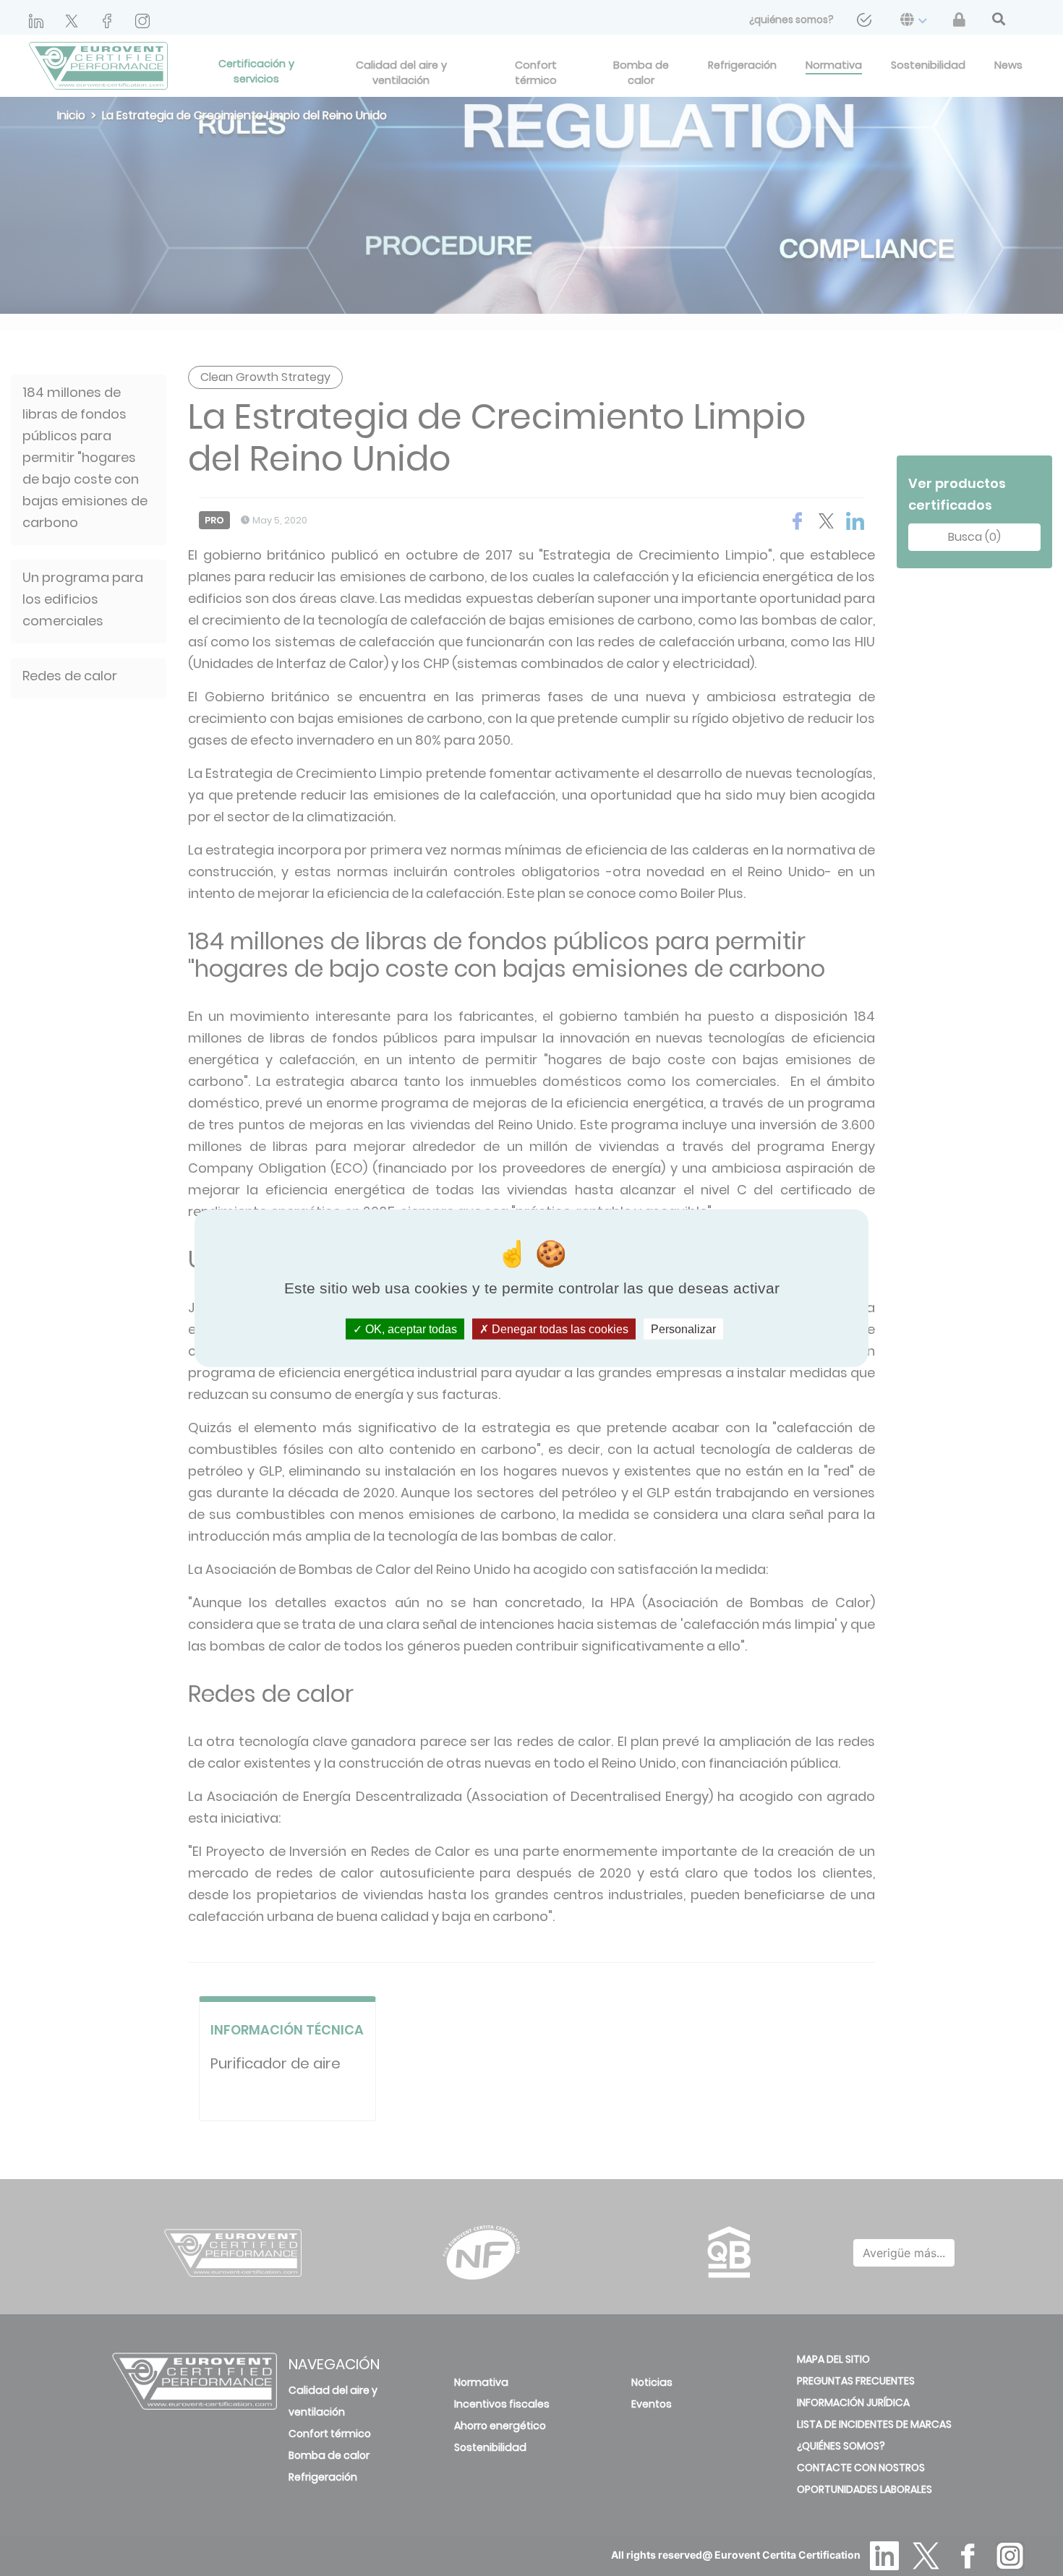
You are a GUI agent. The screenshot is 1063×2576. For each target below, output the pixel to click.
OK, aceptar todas (410, 1329)
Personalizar (683, 1329)
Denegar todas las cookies (559, 1329)
